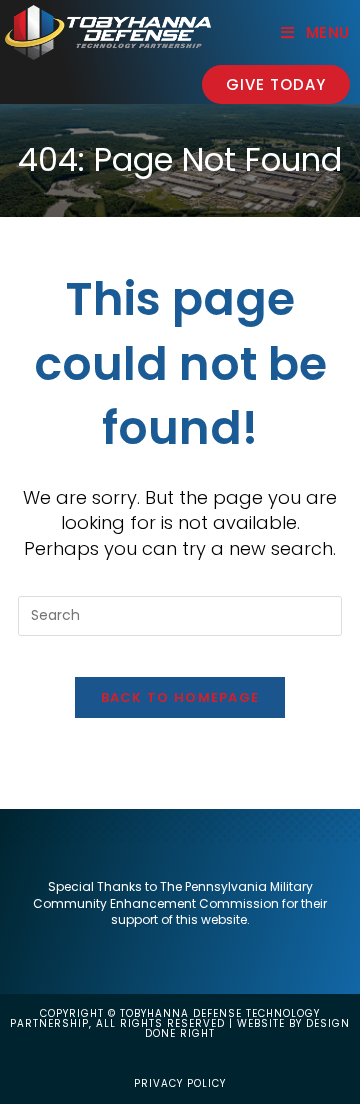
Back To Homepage (180, 697)
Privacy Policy (180, 1083)
